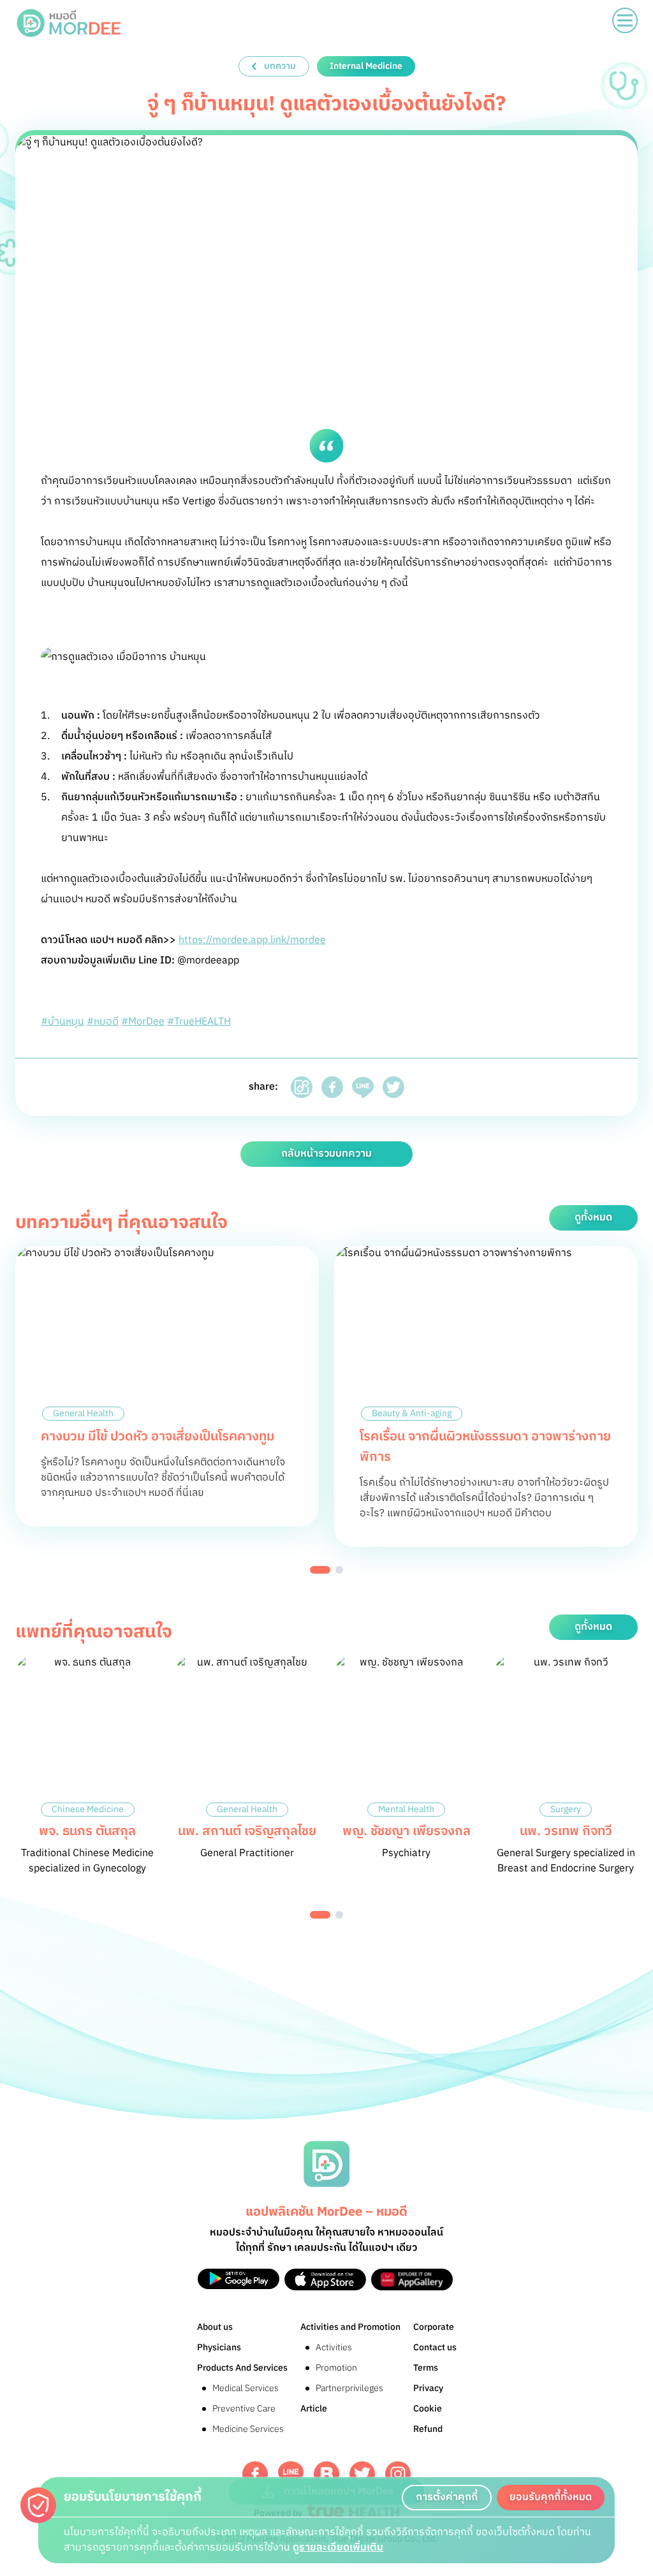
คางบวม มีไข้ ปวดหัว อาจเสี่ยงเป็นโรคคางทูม (158, 1437)
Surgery (566, 1810)
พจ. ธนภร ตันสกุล (87, 1832)
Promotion (336, 2368)
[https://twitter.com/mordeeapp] (362, 2474)
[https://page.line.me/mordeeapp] (291, 2474)
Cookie (428, 2409)
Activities (334, 2347)
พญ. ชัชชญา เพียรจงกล (407, 1832)
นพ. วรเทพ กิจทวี (566, 1832)
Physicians (219, 2347)
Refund (428, 2429)
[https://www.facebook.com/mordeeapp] (255, 2474)
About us (215, 2327)
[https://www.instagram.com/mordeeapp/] (398, 2474)
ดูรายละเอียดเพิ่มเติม (338, 2548)
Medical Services (246, 2388)
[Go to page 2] (339, 1570)
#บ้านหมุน (62, 1022)
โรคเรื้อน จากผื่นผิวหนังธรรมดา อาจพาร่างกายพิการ (485, 1447)
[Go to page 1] (320, 1570)
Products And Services (242, 2368)
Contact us (435, 2347)
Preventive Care (244, 2409)
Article (314, 2409)
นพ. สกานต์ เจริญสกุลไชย (247, 1832)
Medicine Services (248, 2429)
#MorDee (143, 1022)
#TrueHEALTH (199, 1022)
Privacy (428, 2388)
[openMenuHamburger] (625, 20)
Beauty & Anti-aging (412, 1414)
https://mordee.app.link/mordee (252, 940)
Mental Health (406, 1810)
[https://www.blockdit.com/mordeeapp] (326, 2474)
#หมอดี (103, 1022)
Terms (426, 2368)
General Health (83, 1414)
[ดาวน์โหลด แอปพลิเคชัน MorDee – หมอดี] (238, 2279)
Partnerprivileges (349, 2388)
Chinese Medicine (88, 1810)
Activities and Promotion (350, 2327)
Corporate (434, 2327)
